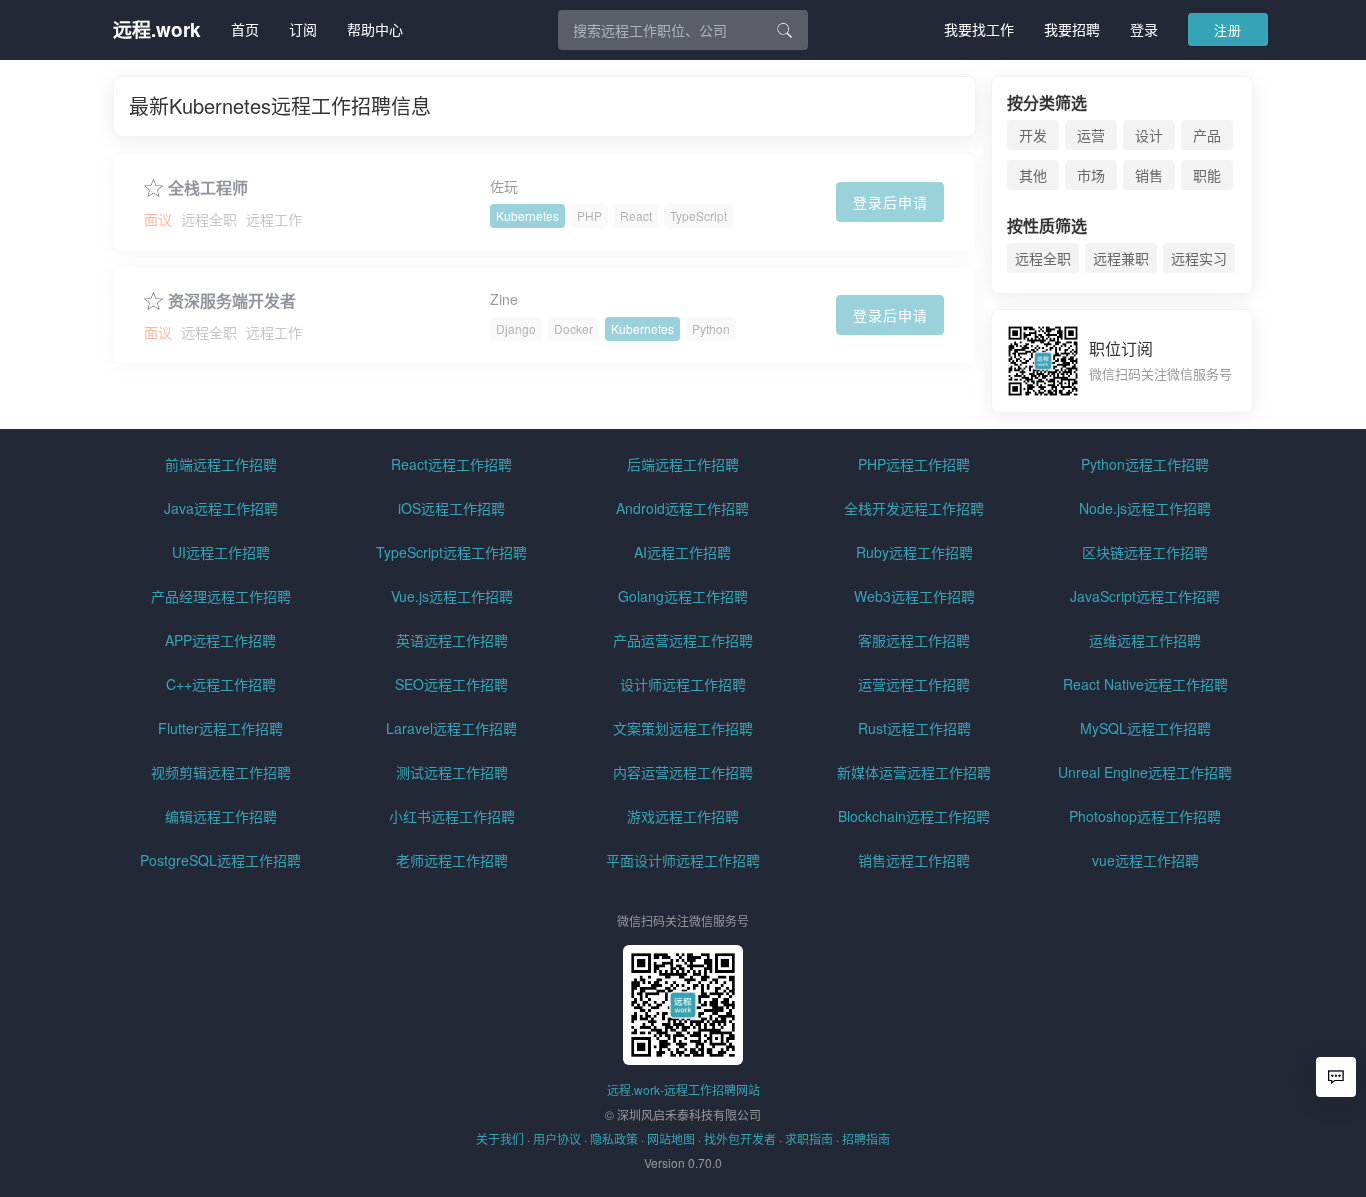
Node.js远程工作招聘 (1145, 508)
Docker (573, 328)
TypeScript (698, 215)
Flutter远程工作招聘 (220, 728)
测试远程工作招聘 (452, 772)
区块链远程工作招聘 (1145, 552)
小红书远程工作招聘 (452, 816)
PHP (589, 215)
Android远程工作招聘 (682, 508)
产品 (1207, 135)
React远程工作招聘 (451, 464)
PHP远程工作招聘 (914, 464)
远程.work (157, 29)
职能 (1207, 175)
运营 (1091, 135)
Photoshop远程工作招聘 (1145, 816)
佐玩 (504, 186)
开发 (1033, 135)
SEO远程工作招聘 (451, 684)
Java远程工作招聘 (221, 508)
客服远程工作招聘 (914, 640)
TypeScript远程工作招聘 (451, 552)
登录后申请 (890, 202)
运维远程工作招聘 (1145, 640)
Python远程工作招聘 (1145, 464)
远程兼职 (1121, 258)
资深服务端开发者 (232, 301)
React (636, 215)
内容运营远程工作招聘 (683, 772)
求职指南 (809, 1138)
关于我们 (500, 1138)
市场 (1091, 175)
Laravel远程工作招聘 (451, 728)
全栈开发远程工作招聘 (914, 508)
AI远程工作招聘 (682, 552)
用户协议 (557, 1138)
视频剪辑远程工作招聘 (221, 772)
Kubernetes (527, 215)
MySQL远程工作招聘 (1145, 728)
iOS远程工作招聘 (451, 508)
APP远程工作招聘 (220, 640)
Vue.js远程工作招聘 (452, 596)
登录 (1144, 29)
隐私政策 (614, 1138)
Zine (504, 299)
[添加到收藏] (153, 185)
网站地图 (671, 1138)
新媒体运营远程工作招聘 (914, 772)
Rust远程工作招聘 (914, 728)
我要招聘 (1072, 29)
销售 (1149, 175)
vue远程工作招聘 (1145, 860)
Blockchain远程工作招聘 (914, 816)
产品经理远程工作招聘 (221, 596)
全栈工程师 (208, 188)
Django (516, 328)
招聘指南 (866, 1138)
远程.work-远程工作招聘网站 (683, 1089)
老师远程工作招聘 (452, 860)
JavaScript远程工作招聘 (1145, 596)
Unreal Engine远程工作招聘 (1145, 772)
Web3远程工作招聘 (914, 596)
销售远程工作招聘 (914, 860)
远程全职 (1043, 258)
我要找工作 (979, 29)
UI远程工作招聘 (221, 552)
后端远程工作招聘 (683, 464)
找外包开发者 (740, 1138)
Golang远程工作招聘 (683, 596)
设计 (1149, 135)
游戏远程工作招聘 (683, 816)
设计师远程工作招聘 (683, 684)
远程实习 (1199, 258)
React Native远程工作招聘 (1145, 684)
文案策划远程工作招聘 (683, 728)
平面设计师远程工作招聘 (683, 860)
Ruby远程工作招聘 (914, 552)
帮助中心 (375, 29)
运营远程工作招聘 (914, 684)
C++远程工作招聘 (221, 684)
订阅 (303, 29)
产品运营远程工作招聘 (683, 640)
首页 (245, 29)
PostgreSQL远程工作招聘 (220, 860)
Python (711, 328)
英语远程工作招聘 (452, 640)
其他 (1033, 175)
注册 (1228, 29)
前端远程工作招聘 (221, 464)
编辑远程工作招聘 (221, 816)
